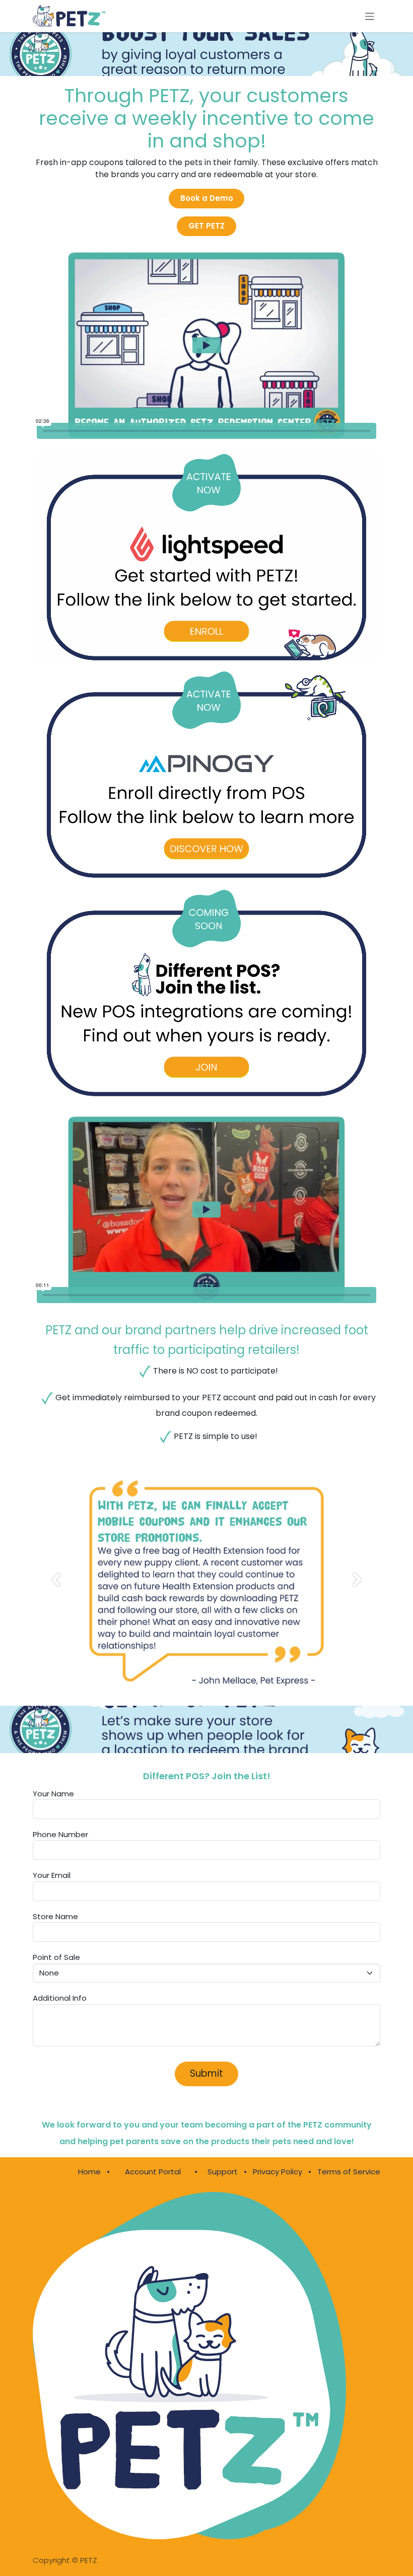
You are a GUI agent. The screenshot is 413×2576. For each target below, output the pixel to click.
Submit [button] (206, 2073)
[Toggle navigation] (370, 16)
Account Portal (153, 2172)
